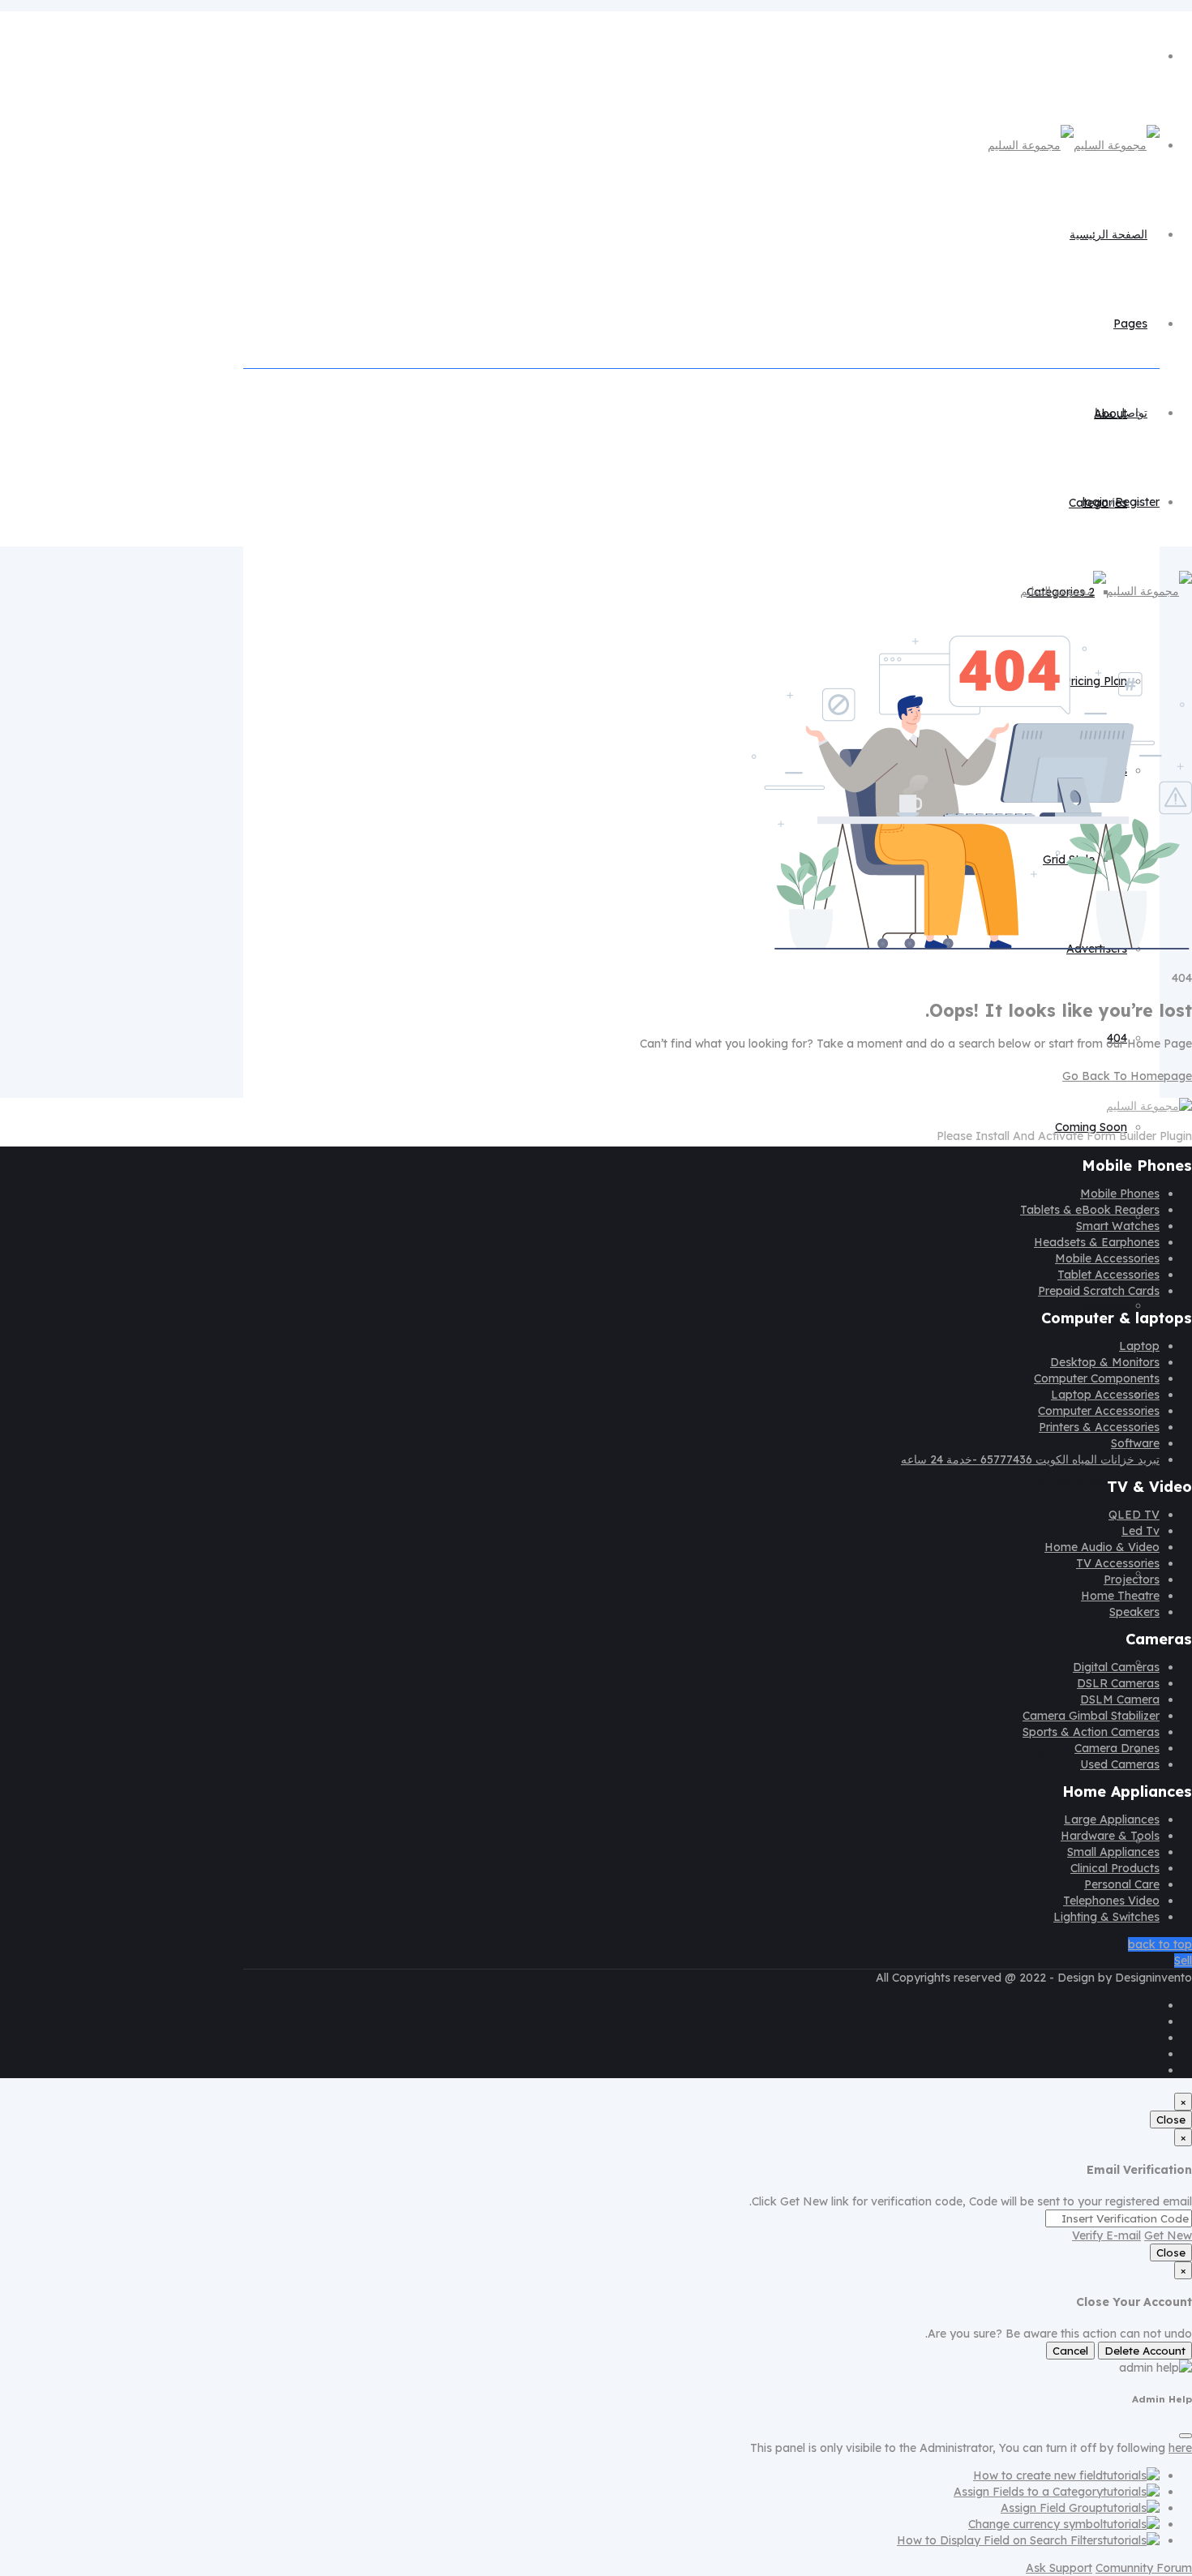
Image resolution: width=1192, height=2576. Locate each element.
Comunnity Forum (1144, 2568)
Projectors (1132, 1579)
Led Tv (1141, 1531)
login (1096, 502)
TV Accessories (1118, 1563)
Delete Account (1145, 2351)
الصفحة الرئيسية (1108, 234)
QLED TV (1134, 1515)
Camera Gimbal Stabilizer (1091, 1716)
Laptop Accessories (1105, 1395)
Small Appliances (1113, 1852)
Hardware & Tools (1110, 1836)
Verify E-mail (1106, 2235)
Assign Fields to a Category (1028, 2492)
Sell (1183, 1961)
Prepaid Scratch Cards (1099, 1291)
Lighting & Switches (1106, 1917)
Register (1137, 502)
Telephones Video (1111, 1901)
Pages (1130, 324)
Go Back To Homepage (1127, 1076)
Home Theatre (1120, 1596)
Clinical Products (1115, 1868)
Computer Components (1097, 1378)
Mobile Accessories (1107, 1258)
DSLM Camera (1120, 1699)
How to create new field (1038, 2475)
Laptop (1139, 1346)
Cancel (1070, 2351)
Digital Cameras (1116, 1667)
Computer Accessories (1099, 1411)
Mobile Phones (1120, 1194)
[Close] (1186, 2436)
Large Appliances (1112, 1819)
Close (1171, 2120)
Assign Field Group (1052, 2508)
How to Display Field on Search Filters (1000, 2540)
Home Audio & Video (1102, 1547)
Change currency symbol (1035, 2524)
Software (1135, 1443)
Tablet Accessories (1108, 1275)
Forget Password (1081, 1484)
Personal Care (1122, 1884)
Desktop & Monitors (1105, 1362)
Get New (1168, 2235)
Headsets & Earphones (1097, 1242)
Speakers (1134, 1612)
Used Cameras (1120, 1764)
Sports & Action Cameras (1091, 1732)
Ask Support (1059, 2568)
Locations (1100, 1305)
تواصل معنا (1121, 413)
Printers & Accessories (1099, 1427)
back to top (1160, 1944)
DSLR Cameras (1118, 1683)
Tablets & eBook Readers (1090, 1210)
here (1180, 2448)
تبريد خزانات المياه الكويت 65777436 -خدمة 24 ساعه (1030, 1459)
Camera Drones (1117, 1748)
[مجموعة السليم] (1074, 145)
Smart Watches (1118, 1226)
